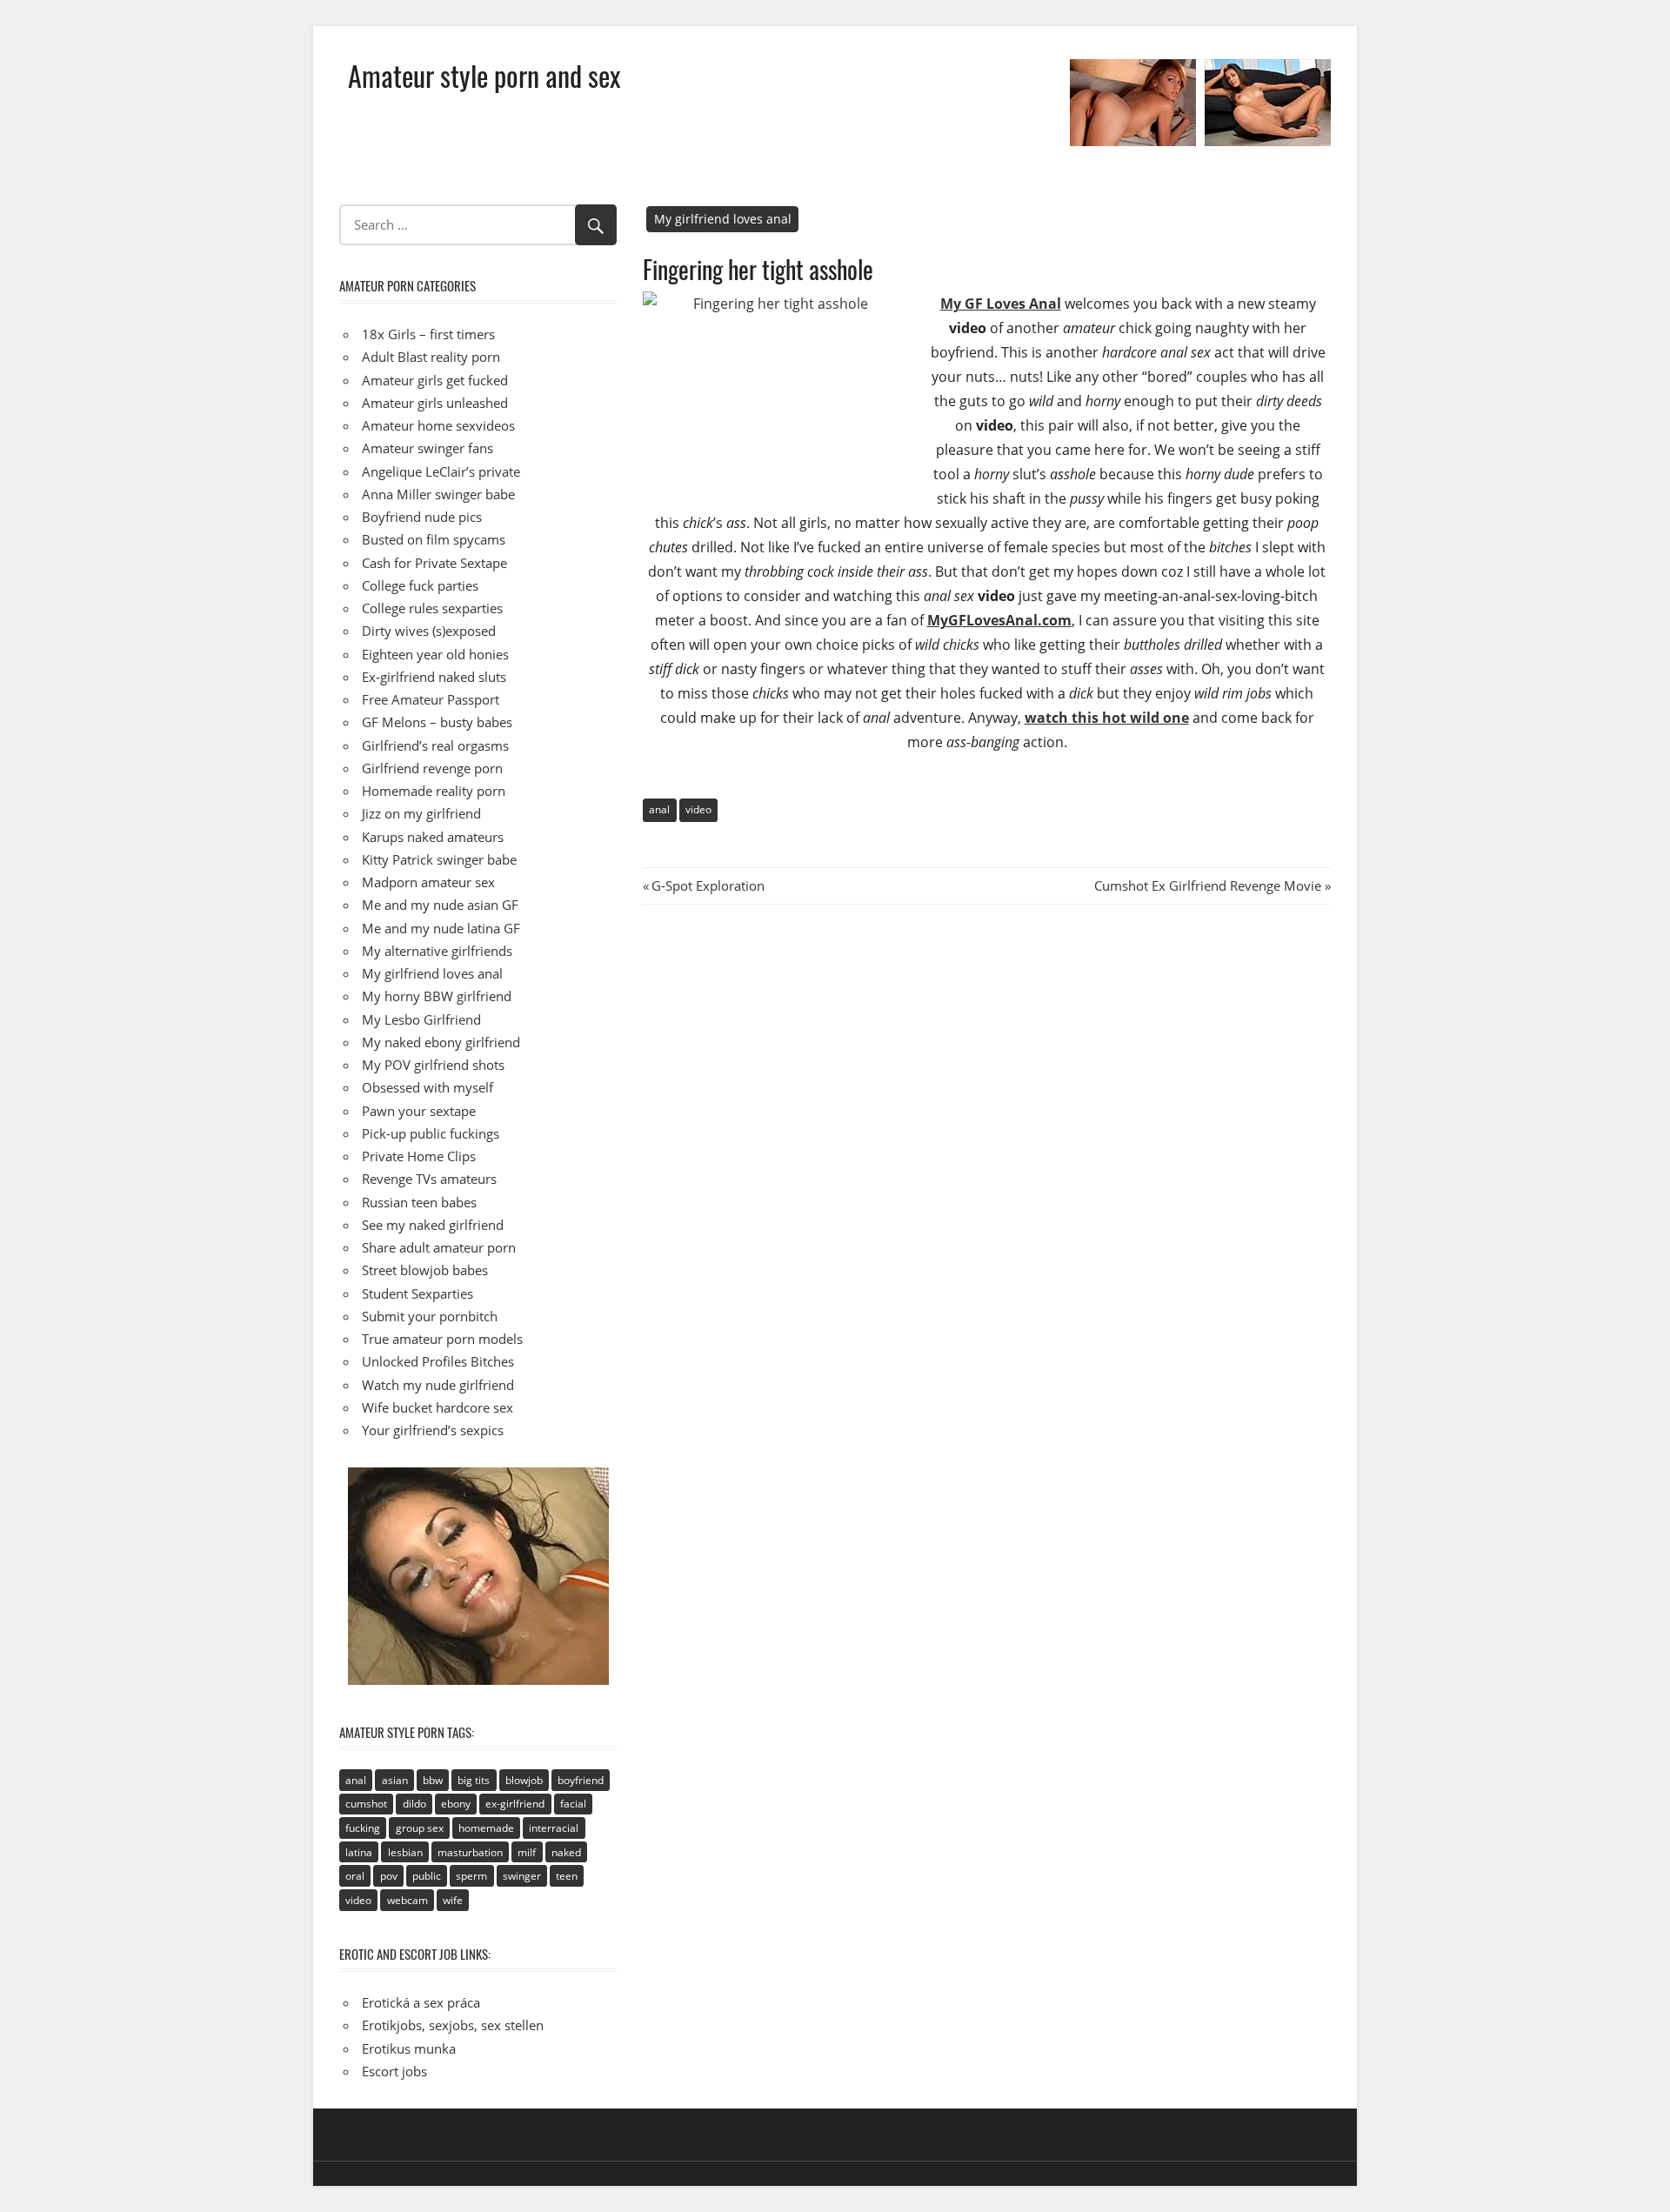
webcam (407, 1900)
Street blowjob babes (425, 1270)
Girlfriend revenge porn (432, 768)
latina (359, 1852)
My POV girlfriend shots (433, 1065)
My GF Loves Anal (1001, 304)
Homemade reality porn (434, 791)
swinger (522, 1876)
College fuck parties (420, 585)
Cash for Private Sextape (434, 563)
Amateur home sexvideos (438, 425)
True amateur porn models (442, 1339)
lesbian (405, 1852)
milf (527, 1852)
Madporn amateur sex (428, 882)
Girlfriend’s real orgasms (435, 745)
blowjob (524, 1780)
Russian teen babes (419, 1202)
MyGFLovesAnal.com (999, 620)
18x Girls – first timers (428, 334)
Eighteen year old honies (435, 654)
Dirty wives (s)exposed (429, 631)
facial (573, 1804)
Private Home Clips (419, 1156)
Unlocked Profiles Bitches (438, 1361)
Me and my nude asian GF (440, 905)
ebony (456, 1804)
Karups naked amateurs (433, 837)
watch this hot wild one (1107, 718)
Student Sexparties (417, 1293)
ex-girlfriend (515, 1804)
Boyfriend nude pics (422, 517)
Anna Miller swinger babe (438, 494)
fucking (363, 1828)
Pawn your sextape (419, 1111)
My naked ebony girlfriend (441, 1042)
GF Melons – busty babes (437, 722)
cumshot (366, 1804)
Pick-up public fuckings (431, 1133)
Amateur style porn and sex (484, 75)
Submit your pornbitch (430, 1316)
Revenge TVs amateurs (429, 1179)
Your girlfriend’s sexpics (433, 1430)
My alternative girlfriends (437, 951)
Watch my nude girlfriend (438, 1385)
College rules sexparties (432, 608)
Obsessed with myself (428, 1087)
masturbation (470, 1852)
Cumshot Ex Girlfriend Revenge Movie (1208, 885)
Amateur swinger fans (428, 448)
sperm (471, 1876)
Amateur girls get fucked (435, 380)
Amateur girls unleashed (435, 403)
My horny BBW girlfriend (437, 996)
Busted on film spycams (434, 539)
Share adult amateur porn (439, 1247)
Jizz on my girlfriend (421, 813)
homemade (486, 1828)
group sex (420, 1828)
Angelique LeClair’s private (441, 471)
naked (566, 1852)
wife (453, 1900)
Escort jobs (394, 2071)
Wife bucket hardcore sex (438, 1407)
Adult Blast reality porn (431, 357)
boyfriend (581, 1780)
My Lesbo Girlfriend (421, 1019)
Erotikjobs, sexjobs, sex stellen (453, 2025)
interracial (554, 1828)
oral (355, 1876)
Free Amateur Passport (431, 699)
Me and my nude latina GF (441, 928)
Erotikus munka (409, 2048)
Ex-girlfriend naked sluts (434, 677)
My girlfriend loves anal (723, 219)
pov (389, 1876)
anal (659, 809)
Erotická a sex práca (421, 2002)
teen (567, 1876)
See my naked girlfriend (433, 1225)
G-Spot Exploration (708, 885)
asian (395, 1780)
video (698, 809)
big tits (474, 1780)
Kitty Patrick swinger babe (439, 859)
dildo (414, 1804)
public (427, 1876)
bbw (433, 1780)
